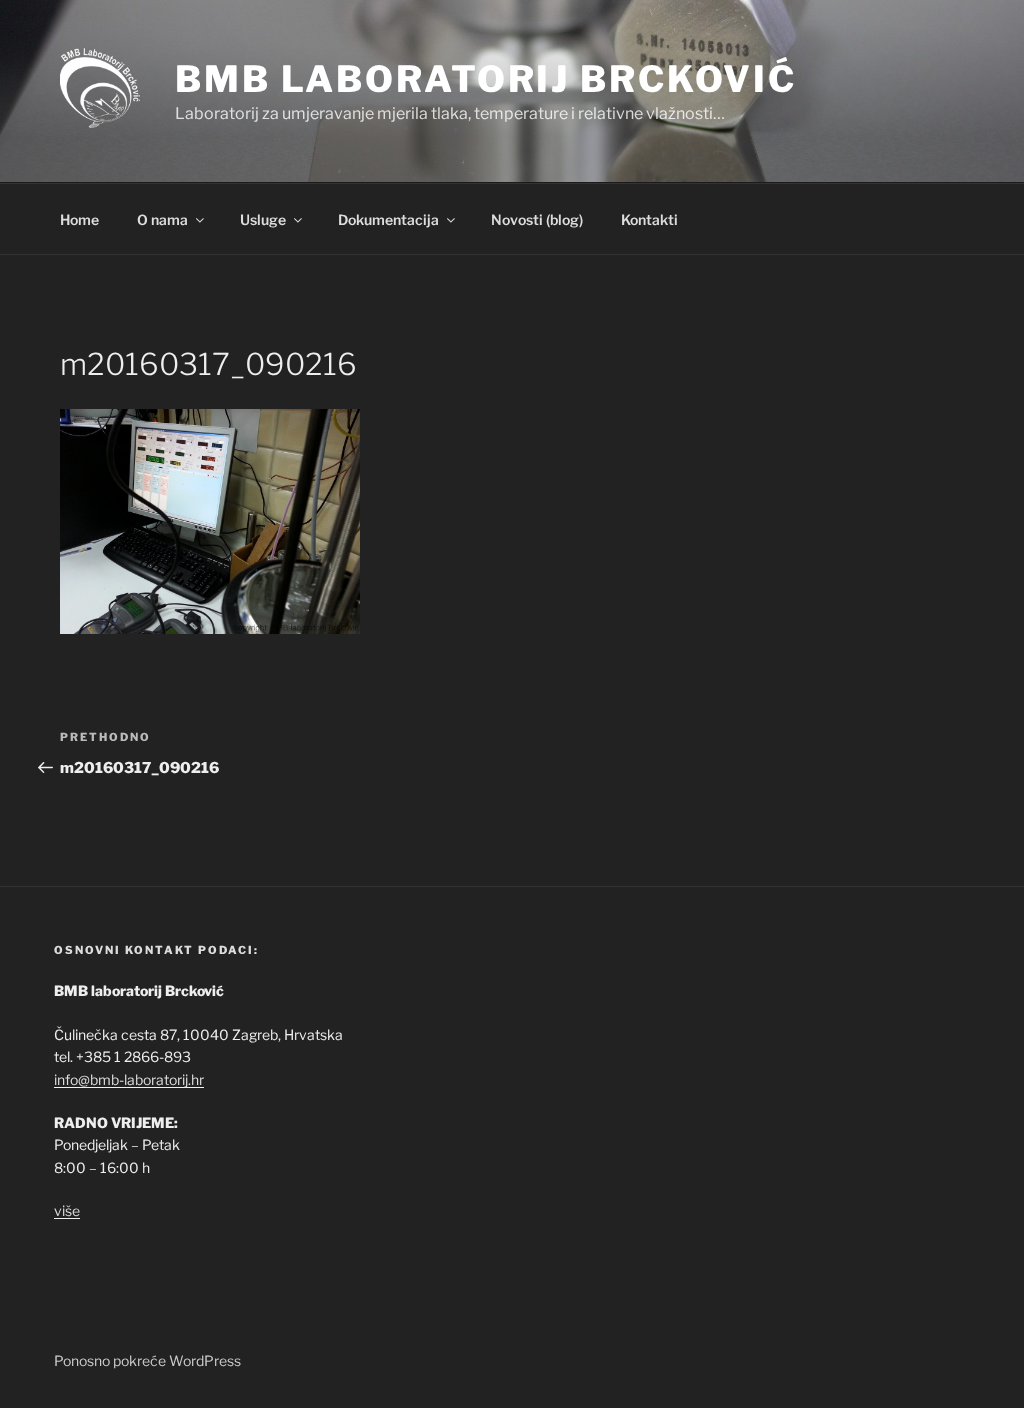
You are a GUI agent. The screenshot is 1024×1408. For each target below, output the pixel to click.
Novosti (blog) (537, 219)
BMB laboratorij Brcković (486, 79)
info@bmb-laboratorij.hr (129, 1079)
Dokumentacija (388, 219)
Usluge (263, 219)
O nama (162, 219)
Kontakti (649, 219)
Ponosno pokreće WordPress (147, 1360)
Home (79, 219)
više (67, 1210)
